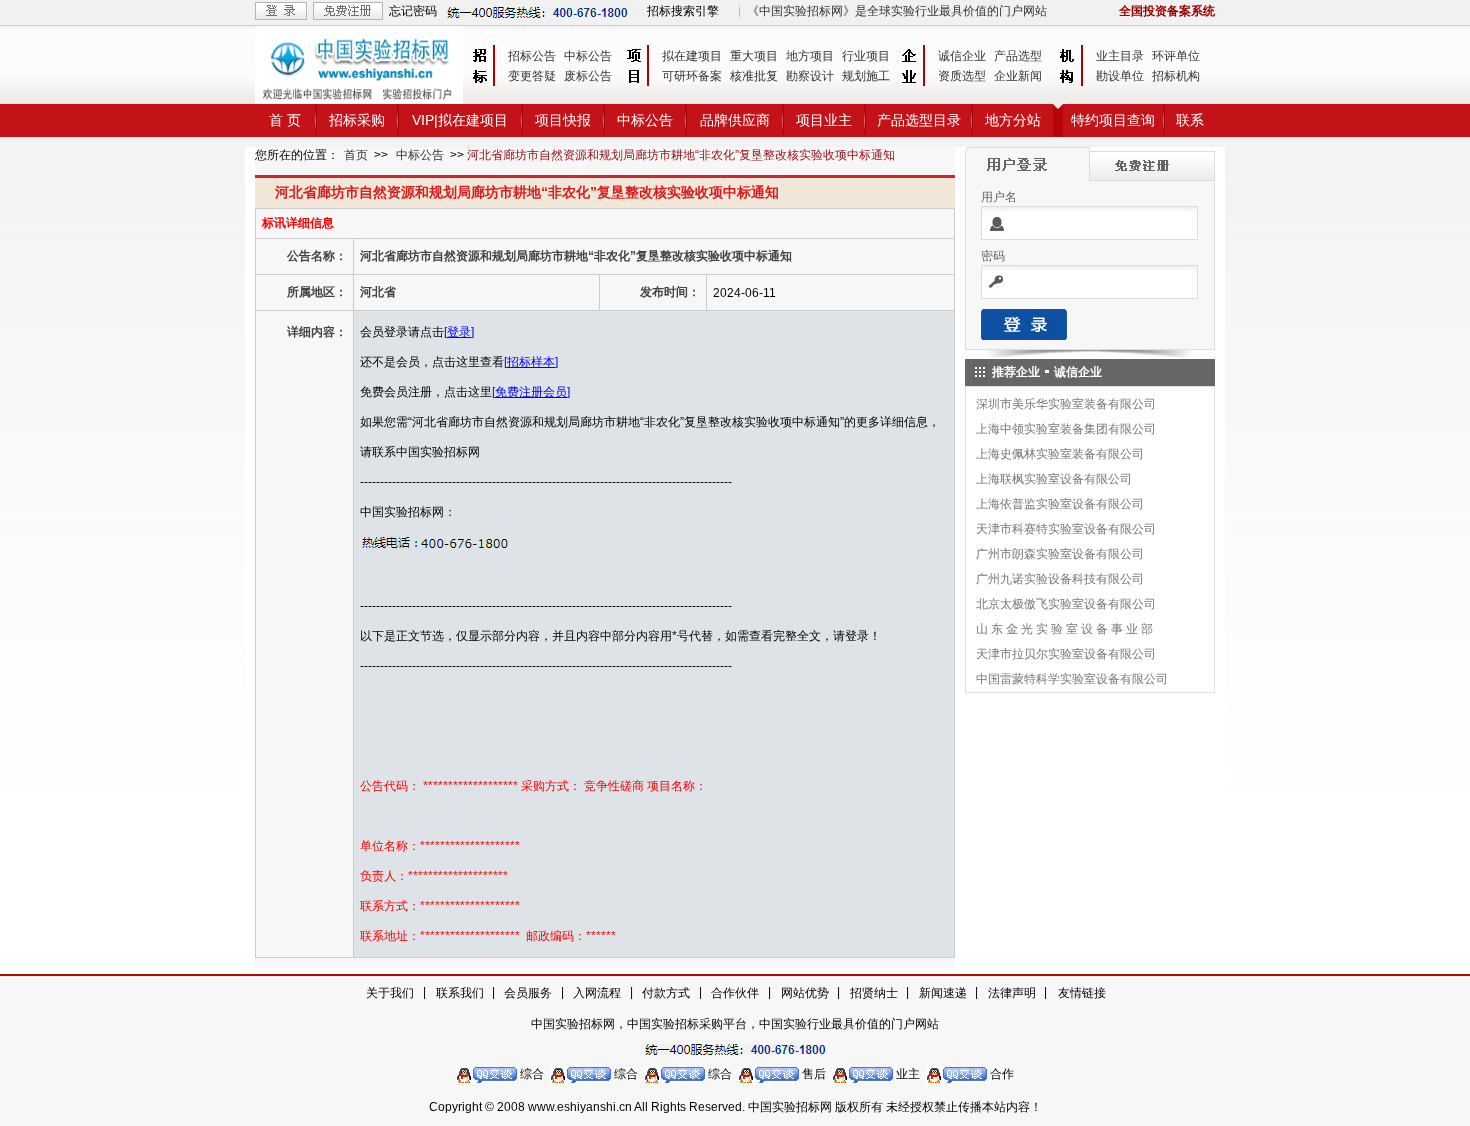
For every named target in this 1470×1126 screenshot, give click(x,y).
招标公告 (532, 56)
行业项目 (866, 56)
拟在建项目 (692, 56)
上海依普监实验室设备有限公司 (1060, 504)
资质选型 (962, 76)
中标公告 (588, 56)
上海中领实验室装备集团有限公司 (1066, 429)
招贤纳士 (874, 993)
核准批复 (754, 76)
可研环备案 (692, 76)
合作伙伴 (735, 993)
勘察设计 (810, 76)
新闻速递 (943, 993)
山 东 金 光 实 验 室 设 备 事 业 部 (1064, 629)
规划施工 (866, 76)
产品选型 (1018, 56)
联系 (1190, 120)
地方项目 (810, 56)
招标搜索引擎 (683, 11)
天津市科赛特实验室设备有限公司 (1066, 529)
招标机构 (1176, 76)
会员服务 (528, 993)
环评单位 (1176, 56)
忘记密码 (413, 11)
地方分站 (1013, 120)
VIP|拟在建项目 (460, 120)
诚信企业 (962, 56)
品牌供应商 (735, 120)
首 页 (285, 120)
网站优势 (805, 993)
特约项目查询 (1113, 120)
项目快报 (563, 120)
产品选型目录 (919, 120)
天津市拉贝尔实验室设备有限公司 (1066, 654)
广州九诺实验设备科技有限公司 (1060, 579)
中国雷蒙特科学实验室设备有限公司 (1072, 679)
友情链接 (1082, 993)
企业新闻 (1018, 76)
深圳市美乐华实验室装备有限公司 (1066, 404)
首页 (356, 155)
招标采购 (357, 120)
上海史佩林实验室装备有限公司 (1060, 454)
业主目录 (1120, 56)
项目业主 (824, 120)
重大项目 (754, 56)
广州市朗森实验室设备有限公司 (1060, 554)
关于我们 (390, 993)
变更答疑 (532, 76)
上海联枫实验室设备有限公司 (1054, 479)
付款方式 (666, 993)
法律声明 (1012, 993)
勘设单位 (1120, 76)
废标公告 (588, 76)
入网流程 (597, 993)
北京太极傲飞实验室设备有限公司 (1066, 604)
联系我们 (460, 993)
